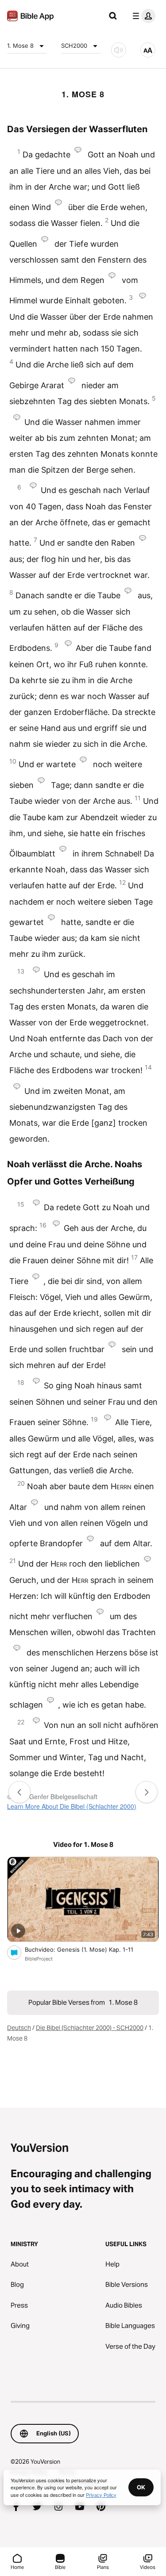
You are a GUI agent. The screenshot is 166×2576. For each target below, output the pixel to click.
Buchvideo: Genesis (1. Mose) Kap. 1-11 (87, 1949)
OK (141, 2487)
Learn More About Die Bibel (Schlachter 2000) (72, 1806)
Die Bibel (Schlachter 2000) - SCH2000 (90, 2028)
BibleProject (39, 1959)
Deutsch (19, 2028)
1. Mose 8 (20, 46)
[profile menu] (142, 16)
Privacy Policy (101, 2495)
